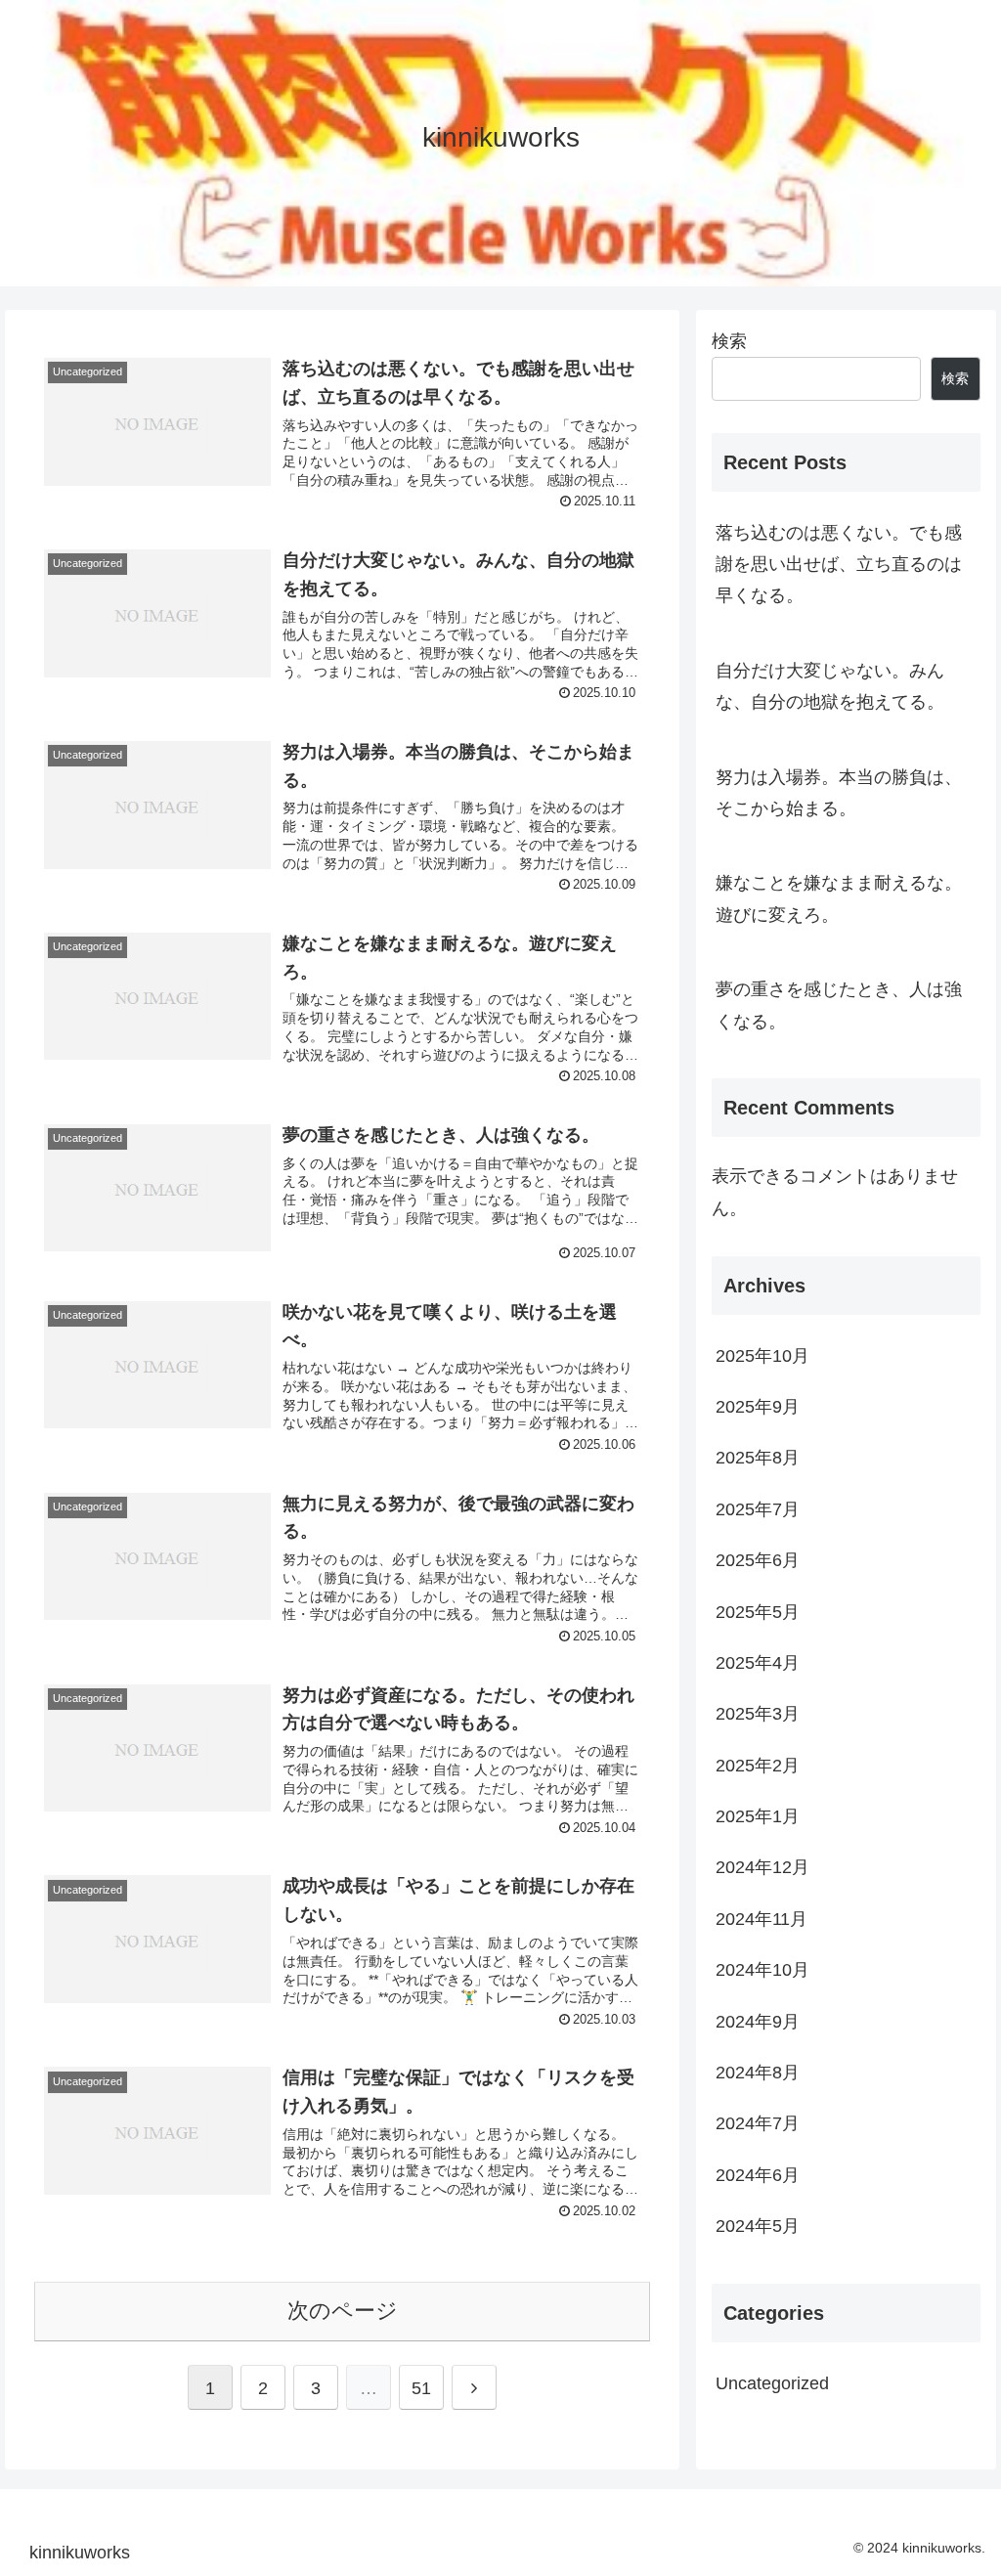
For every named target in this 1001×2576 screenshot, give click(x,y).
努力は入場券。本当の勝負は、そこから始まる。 (839, 793)
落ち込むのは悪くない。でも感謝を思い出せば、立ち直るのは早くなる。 (839, 565)
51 (421, 2388)
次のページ (343, 2311)
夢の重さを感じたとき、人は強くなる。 (839, 1005)
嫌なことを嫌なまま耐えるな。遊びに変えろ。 (839, 898)
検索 (729, 341)
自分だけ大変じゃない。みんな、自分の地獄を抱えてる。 (830, 686)
